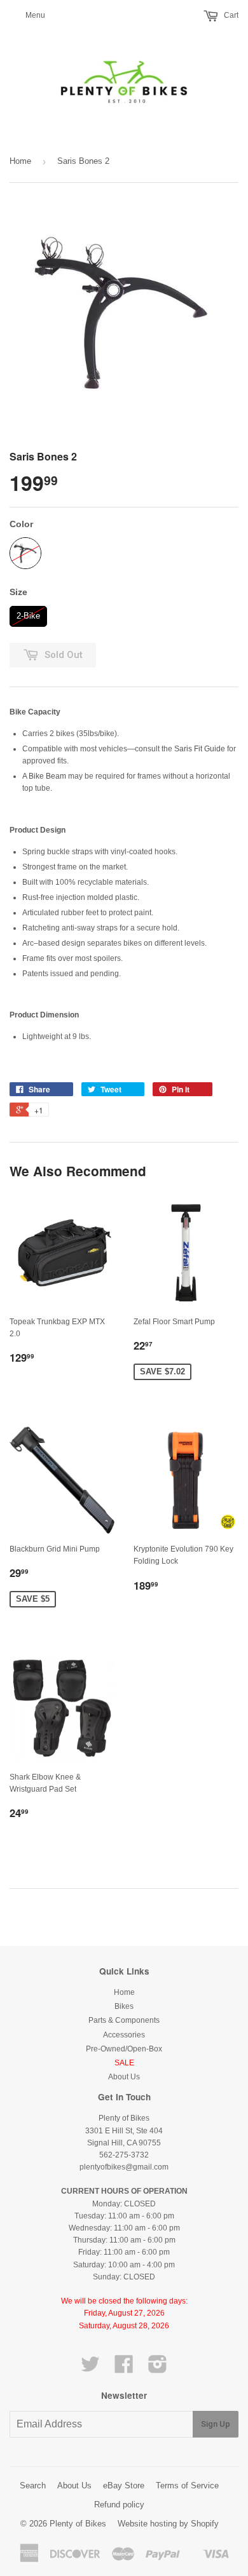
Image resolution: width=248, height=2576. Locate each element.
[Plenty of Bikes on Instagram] (158, 2369)
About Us (124, 2077)
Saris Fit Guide (200, 749)
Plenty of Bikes (78, 2524)
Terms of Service (187, 2485)
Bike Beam (47, 776)
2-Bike (29, 613)
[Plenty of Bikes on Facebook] (124, 2369)
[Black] (25, 553)
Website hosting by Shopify (168, 2524)
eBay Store (124, 2485)
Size (18, 592)
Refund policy (119, 2505)
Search (33, 2485)
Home (20, 161)
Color (21, 524)
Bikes (124, 2006)
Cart (230, 15)
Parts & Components (124, 2020)
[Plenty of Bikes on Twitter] (90, 2369)
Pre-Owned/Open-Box (124, 2049)
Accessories (124, 2035)
